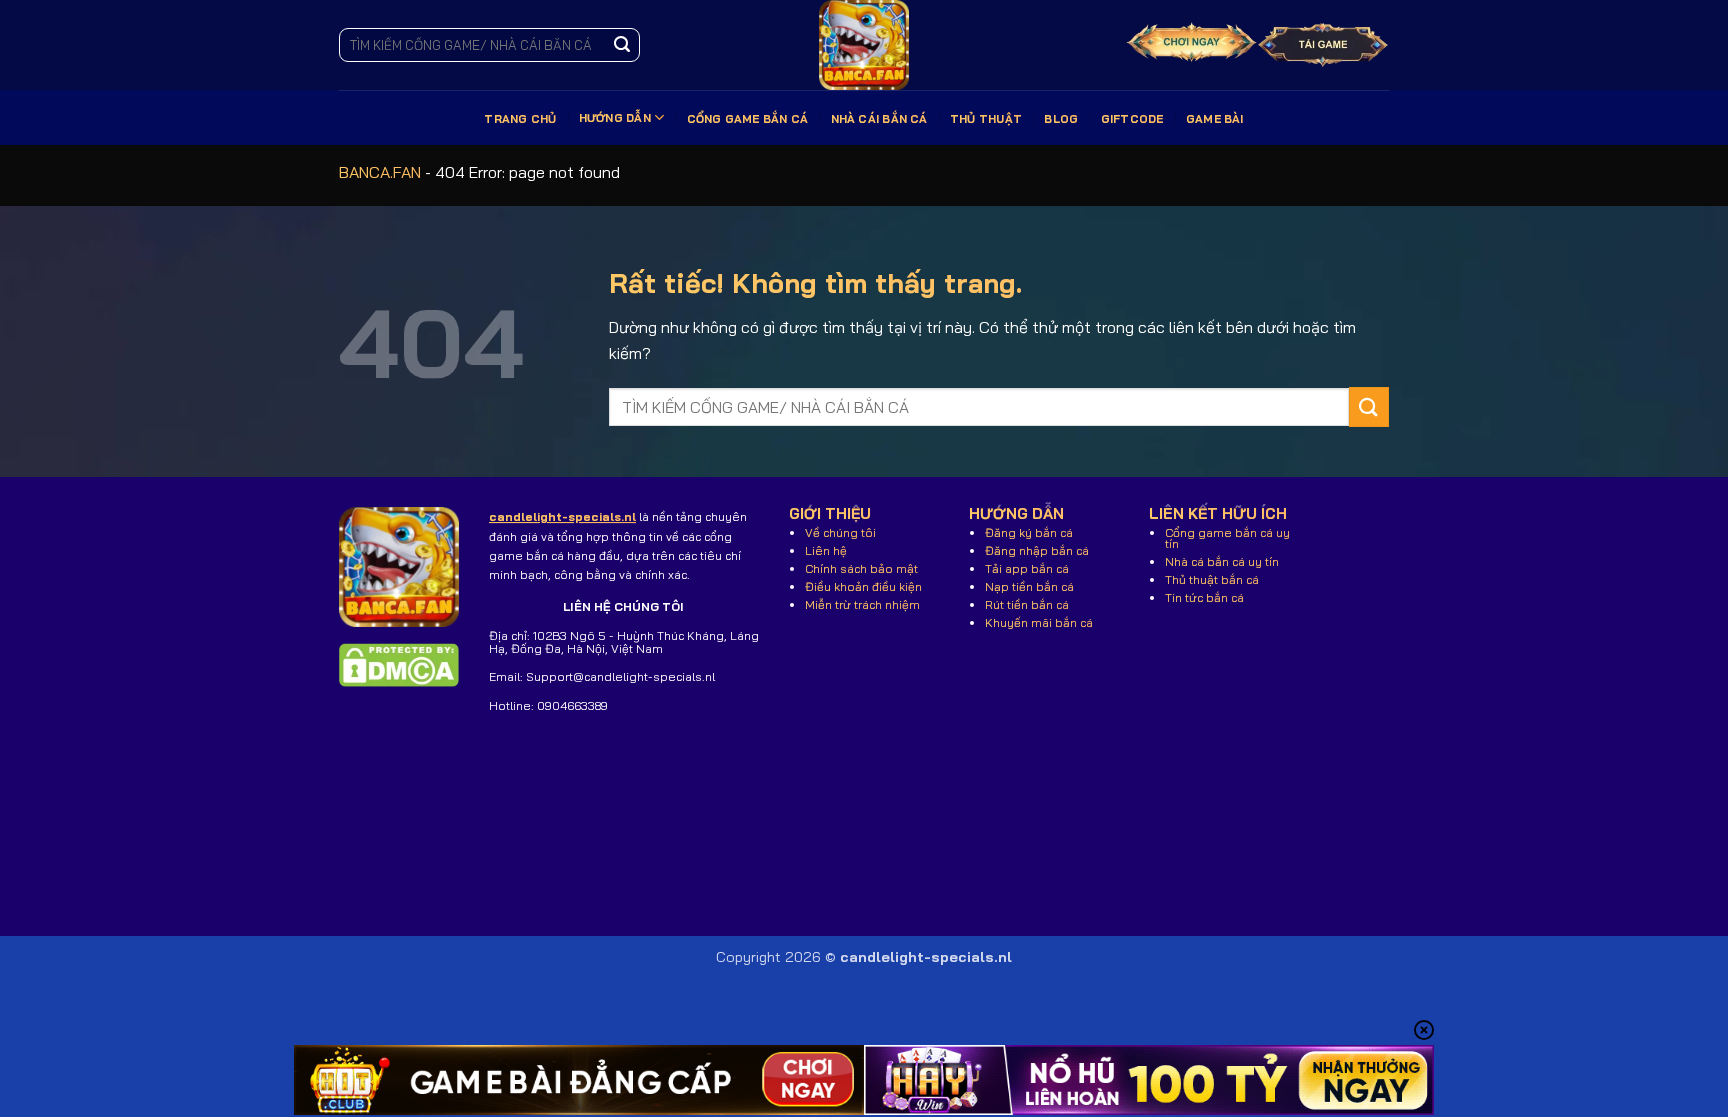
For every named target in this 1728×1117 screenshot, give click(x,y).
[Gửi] (622, 45)
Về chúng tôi (840, 532)
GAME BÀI (1215, 119)
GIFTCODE (1132, 119)
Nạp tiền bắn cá (1029, 586)
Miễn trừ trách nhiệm (862, 604)
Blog (1061, 119)
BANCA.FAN (380, 172)
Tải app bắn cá (1027, 568)
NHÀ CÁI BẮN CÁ (879, 119)
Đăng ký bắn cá (1029, 532)
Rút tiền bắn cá (1027, 604)
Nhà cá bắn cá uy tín (1222, 561)
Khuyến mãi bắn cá (1039, 622)
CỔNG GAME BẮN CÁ (748, 119)
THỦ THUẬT (986, 119)
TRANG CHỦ (520, 119)
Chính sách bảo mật (861, 568)
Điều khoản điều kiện (863, 586)
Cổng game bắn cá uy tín (1227, 538)
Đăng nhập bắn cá (1037, 550)
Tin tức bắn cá (1204, 597)
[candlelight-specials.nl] (864, 45)
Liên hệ (826, 550)
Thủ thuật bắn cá (1212, 579)
